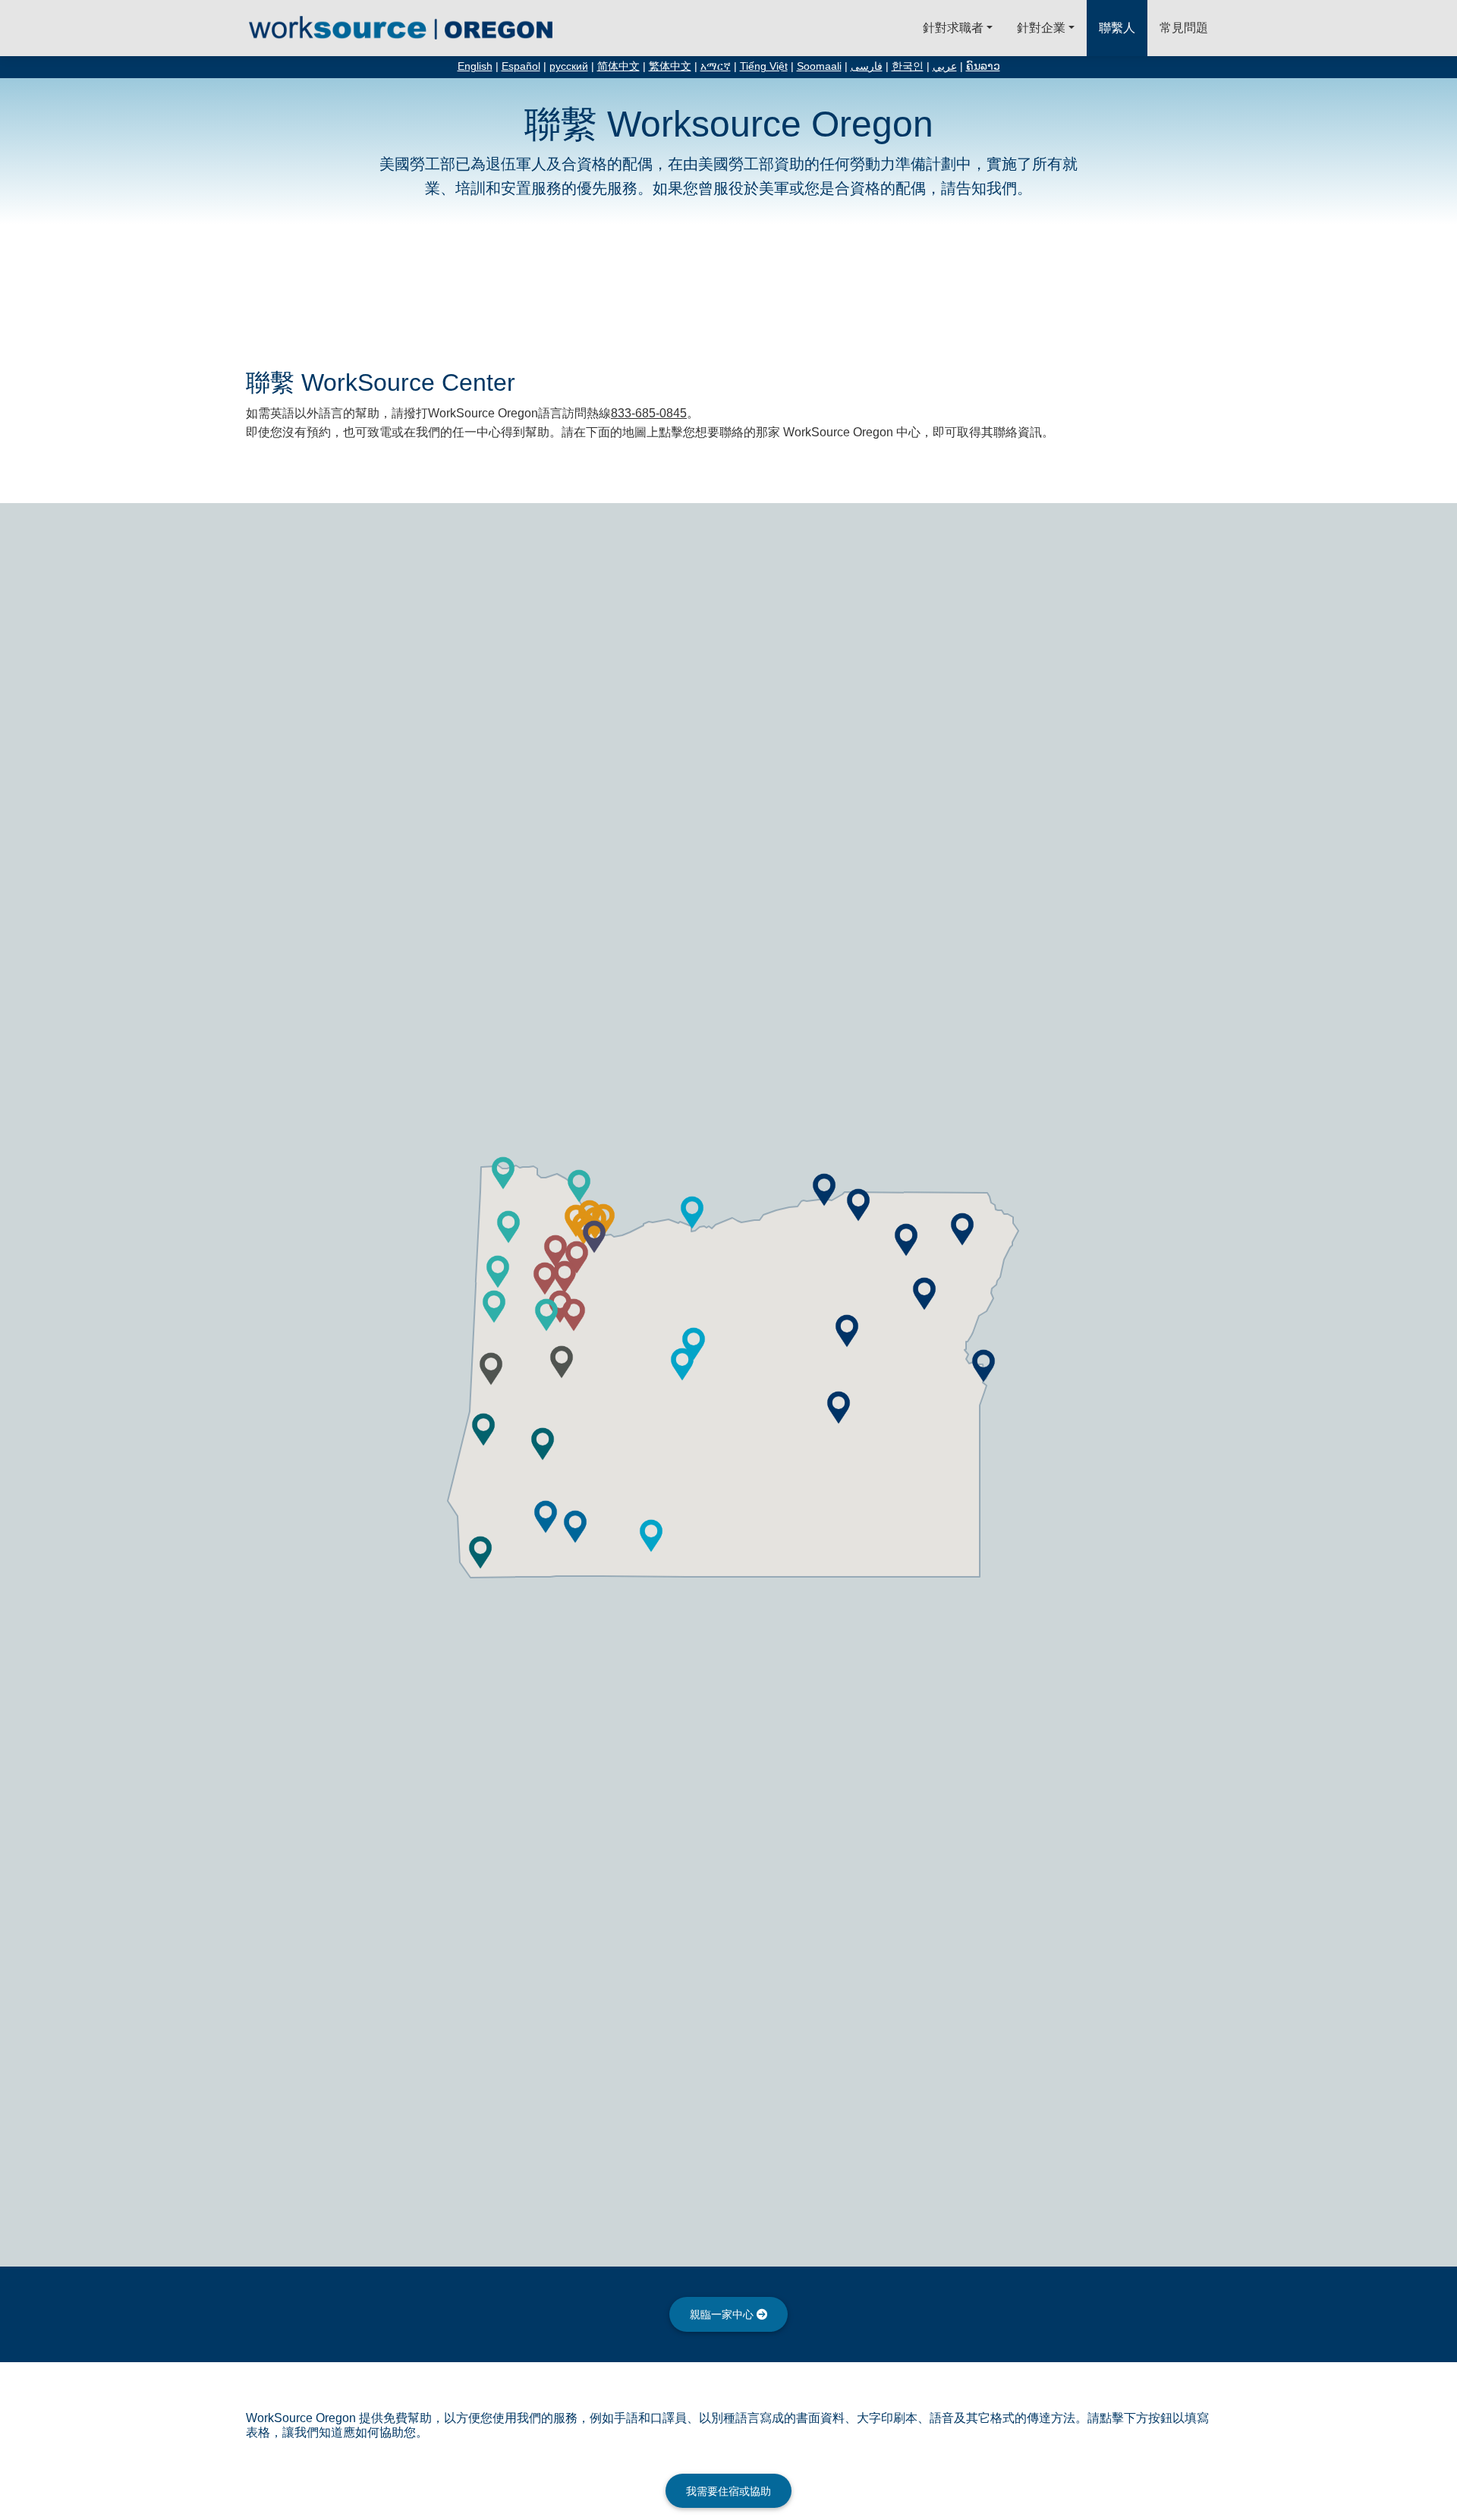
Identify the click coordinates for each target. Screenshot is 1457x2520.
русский (569, 66)
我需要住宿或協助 (728, 2491)
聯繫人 (1117, 28)
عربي (945, 66)
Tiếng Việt (764, 66)
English (475, 66)
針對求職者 (953, 28)
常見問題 (1184, 28)
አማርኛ (716, 66)
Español (521, 66)
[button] (682, 1364)
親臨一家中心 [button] (723, 2314)
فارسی (867, 66)
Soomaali (819, 66)
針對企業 (1041, 28)
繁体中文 (670, 66)
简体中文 (618, 66)
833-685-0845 (649, 413)
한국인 (908, 66)
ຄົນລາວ (983, 66)
